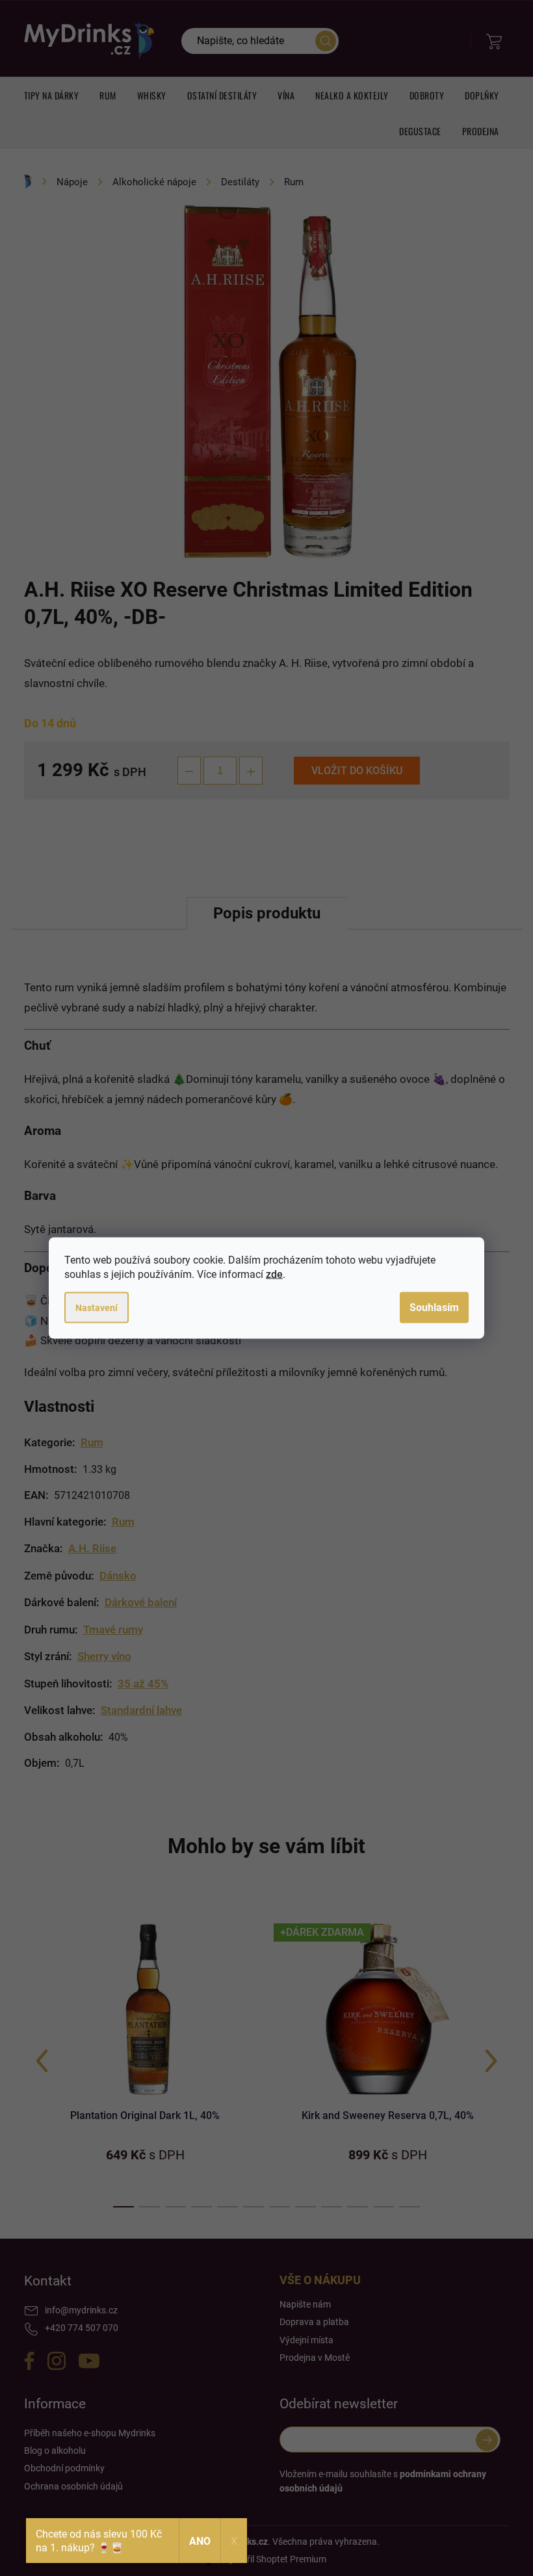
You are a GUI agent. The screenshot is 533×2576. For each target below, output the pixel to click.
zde (274, 1274)
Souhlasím (434, 1308)
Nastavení (97, 1308)
